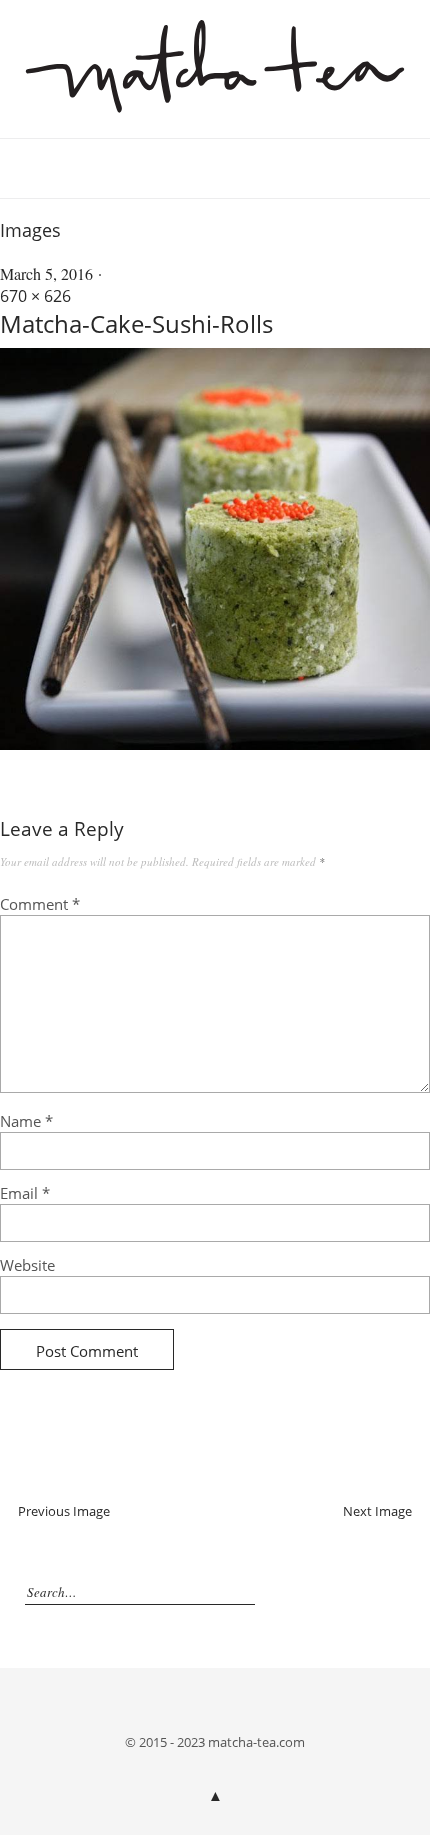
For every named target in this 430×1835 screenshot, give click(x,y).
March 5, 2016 (46, 273)
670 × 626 (35, 296)
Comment (40, 904)
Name (26, 1121)
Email (25, 1193)
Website (27, 1265)
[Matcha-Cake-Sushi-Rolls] (215, 744)
